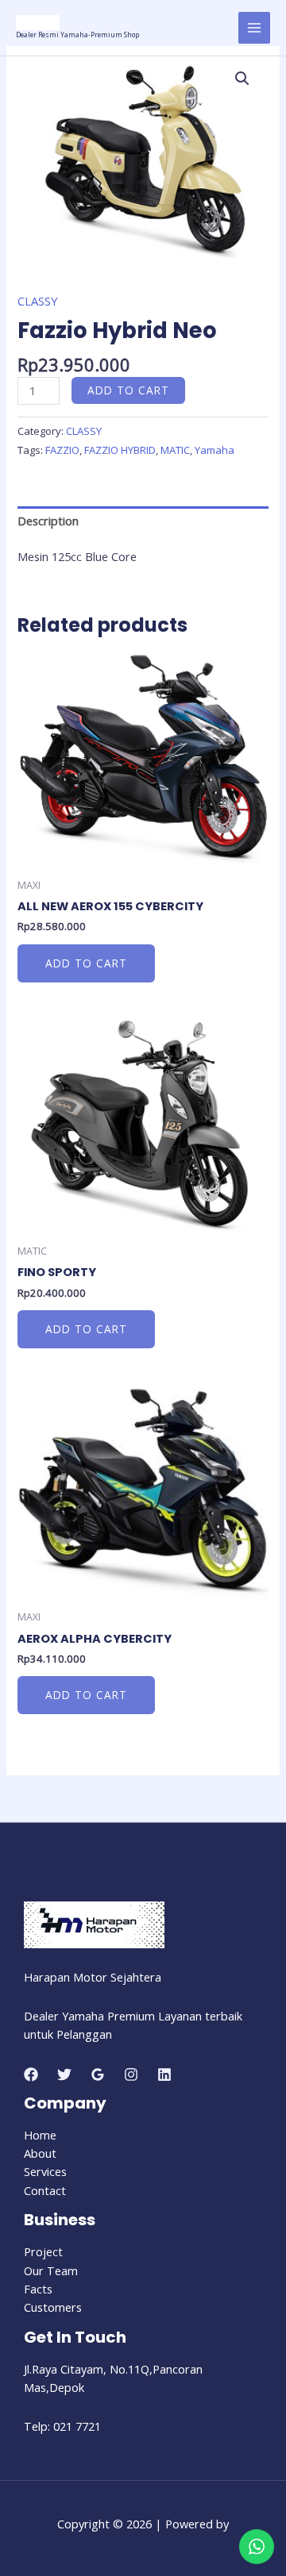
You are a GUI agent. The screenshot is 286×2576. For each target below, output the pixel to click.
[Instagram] (131, 2074)
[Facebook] (31, 2074)
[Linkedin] (164, 2074)
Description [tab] (48, 521)
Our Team (51, 2270)
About (40, 2153)
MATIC (175, 450)
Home (40, 2135)
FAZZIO (62, 450)
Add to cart (128, 390)
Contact (45, 2190)
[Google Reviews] (98, 2074)
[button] (242, 79)
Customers (53, 2307)
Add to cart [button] (86, 963)
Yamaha (214, 450)
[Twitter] (64, 2074)
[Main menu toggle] (254, 28)
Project (43, 2251)
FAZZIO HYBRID (120, 450)
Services (45, 2171)
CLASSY (37, 301)
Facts (38, 2289)
